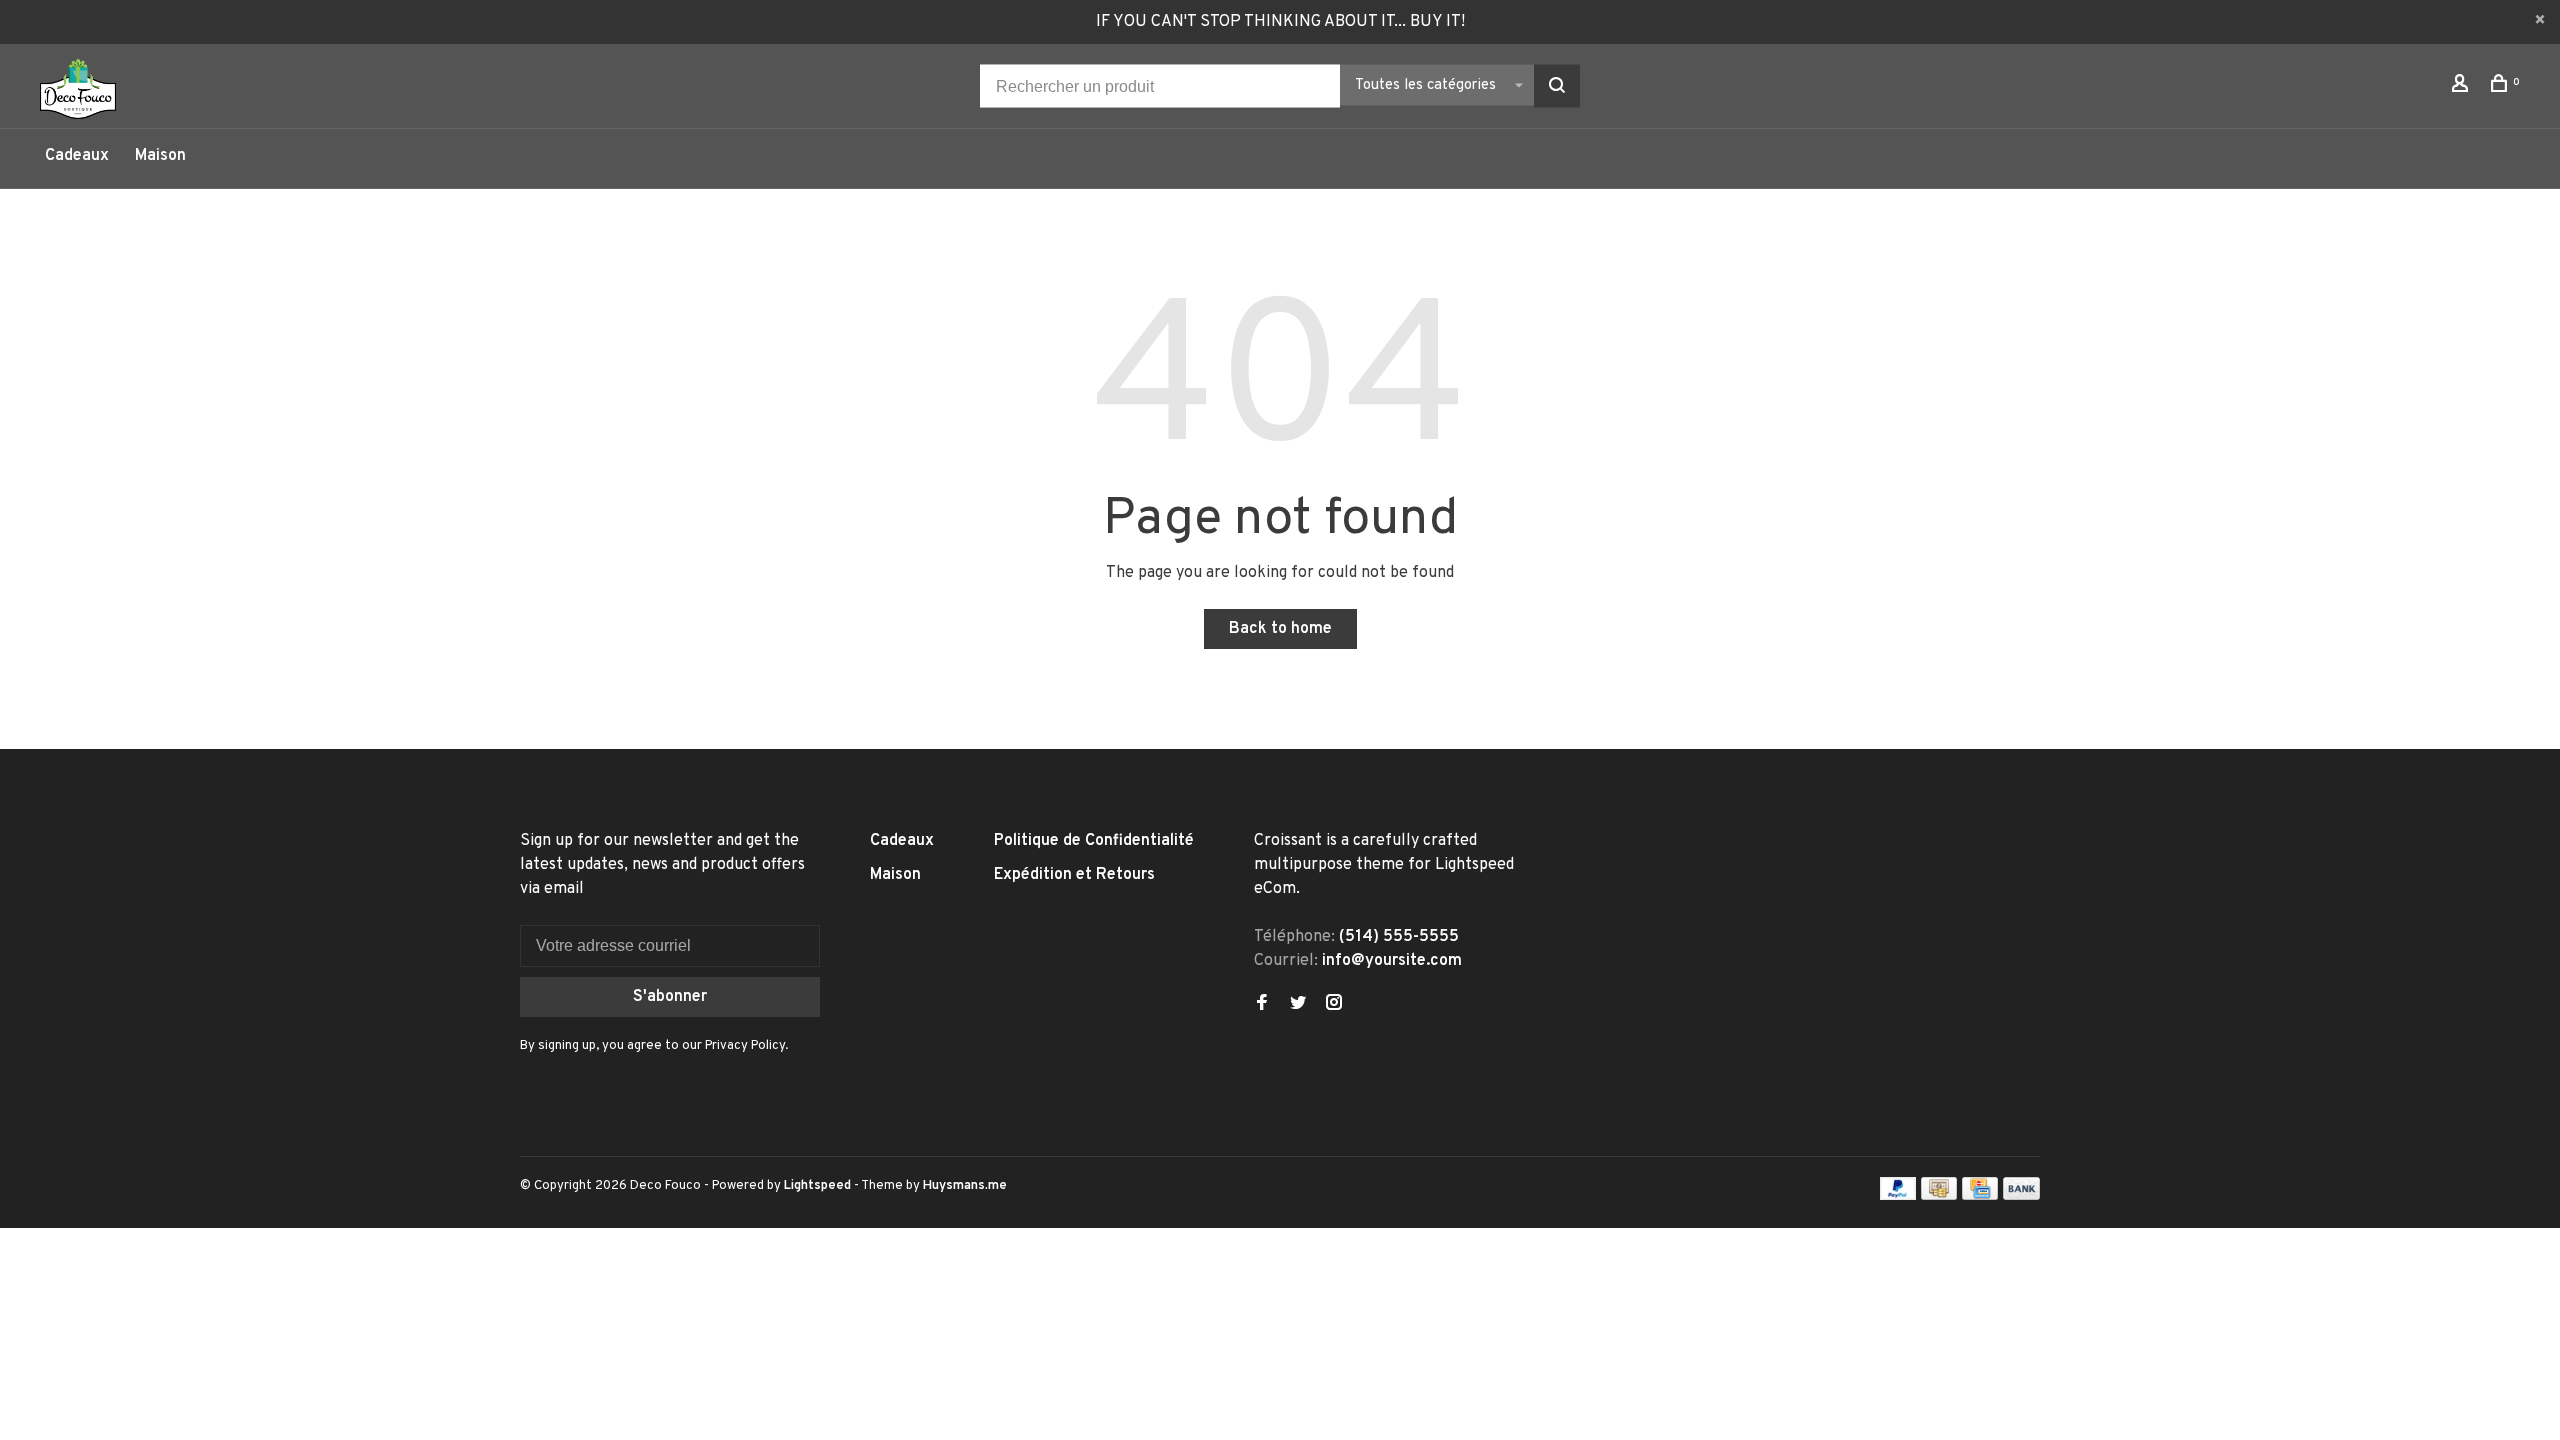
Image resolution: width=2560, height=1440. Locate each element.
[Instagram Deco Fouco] (1334, 1005)
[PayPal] (1898, 1196)
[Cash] (1939, 1196)
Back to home (1280, 629)
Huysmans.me (965, 1186)
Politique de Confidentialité (1094, 841)
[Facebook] (1262, 1005)
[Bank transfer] (2021, 1196)
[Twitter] (1298, 1005)
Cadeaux (77, 156)
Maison (160, 156)
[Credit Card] (1980, 1196)
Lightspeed (817, 1186)
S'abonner (670, 997)
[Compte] (2462, 87)
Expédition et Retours (1074, 875)
